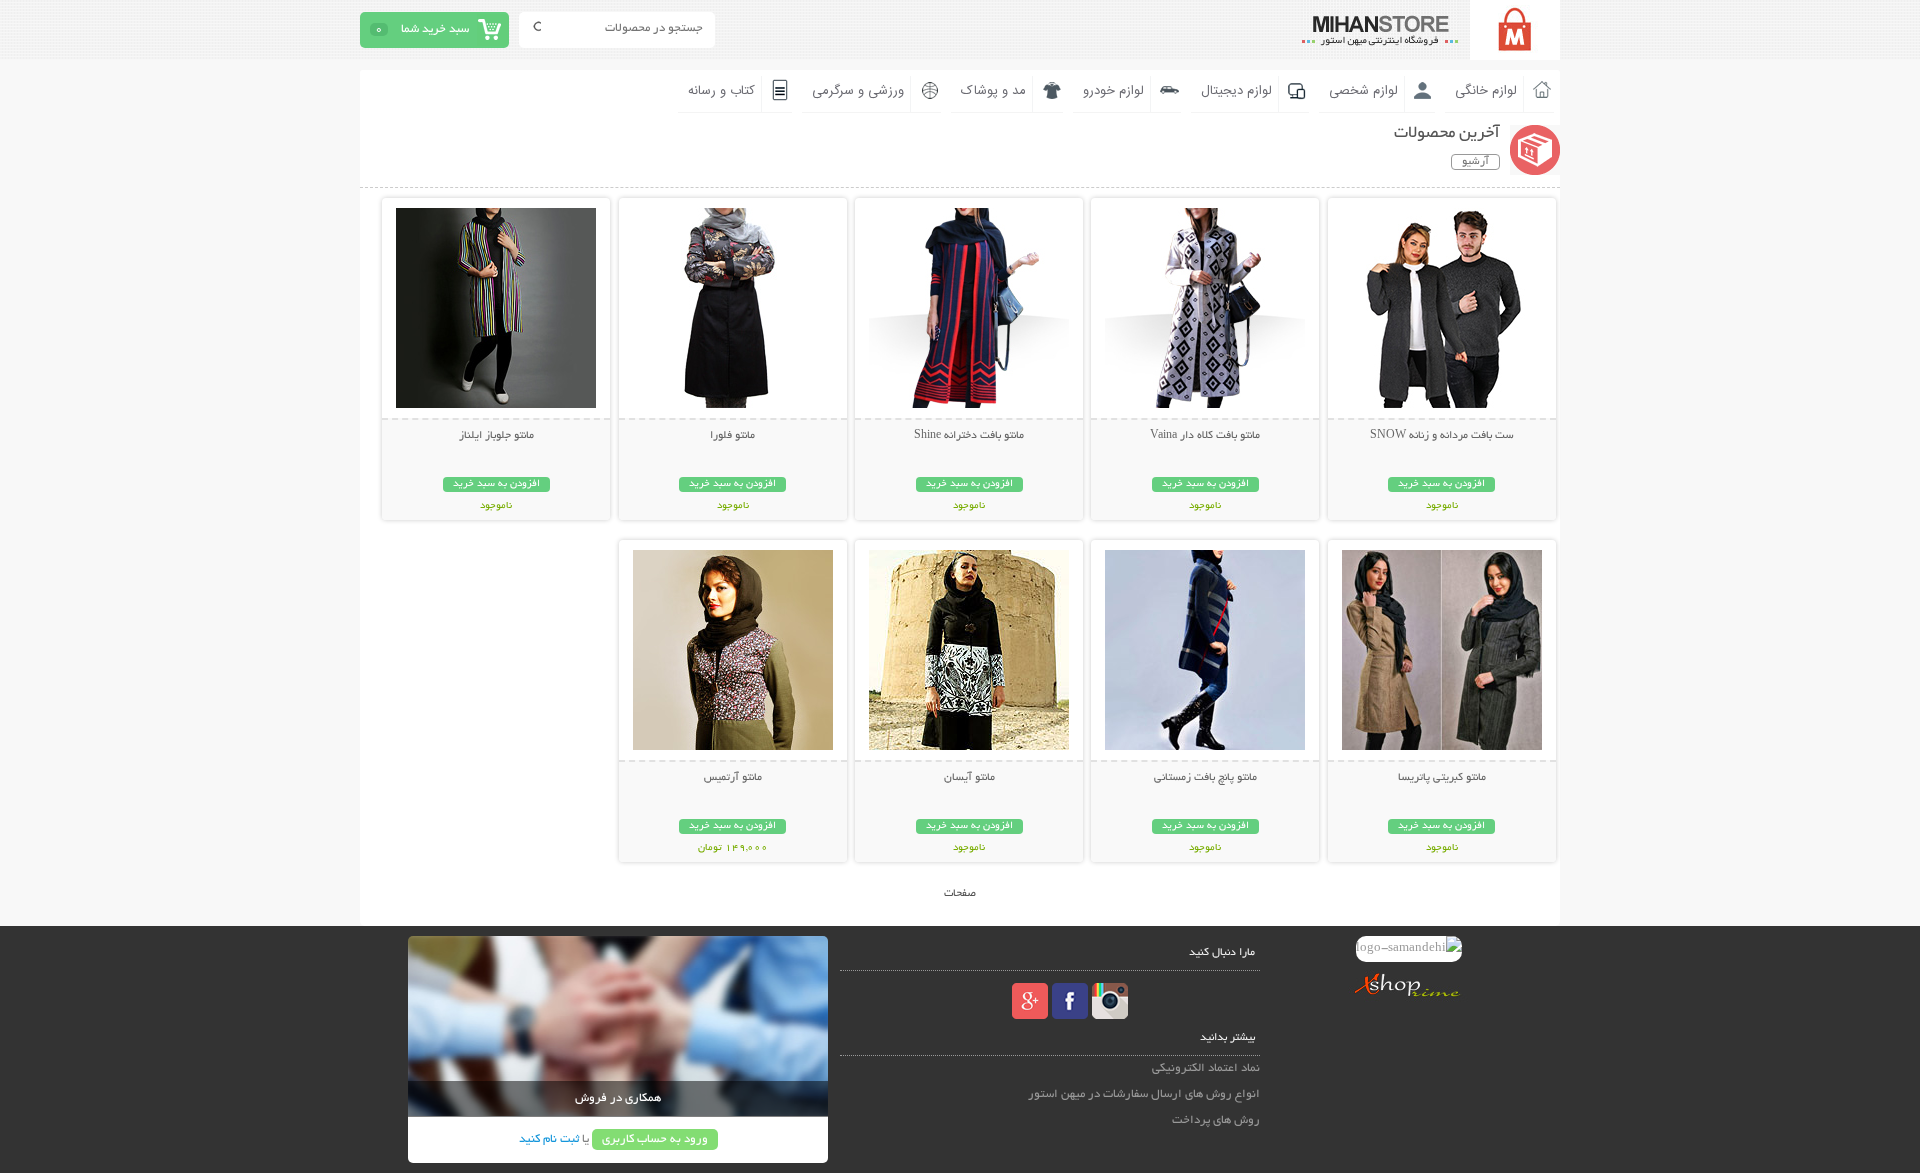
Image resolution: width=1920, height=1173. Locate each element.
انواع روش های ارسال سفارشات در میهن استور (1144, 1094)
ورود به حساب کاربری (655, 1139)
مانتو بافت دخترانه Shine (969, 436)
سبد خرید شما (435, 29)
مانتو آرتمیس (733, 778)
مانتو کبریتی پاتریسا (1442, 778)
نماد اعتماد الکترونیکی (1206, 1068)
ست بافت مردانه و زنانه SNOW (1442, 436)
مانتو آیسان (969, 778)
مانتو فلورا (732, 436)
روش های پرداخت (1216, 1120)
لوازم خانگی (1486, 91)
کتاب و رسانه (721, 91)
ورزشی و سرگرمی (858, 91)
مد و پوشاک (993, 91)
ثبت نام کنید (549, 1139)
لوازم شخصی (1363, 91)
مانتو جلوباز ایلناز (496, 436)
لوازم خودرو (1113, 91)
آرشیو (1475, 162)
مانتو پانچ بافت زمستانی (1205, 778)
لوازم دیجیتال (1236, 91)
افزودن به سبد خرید (1441, 484)
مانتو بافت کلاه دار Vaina (1205, 436)
